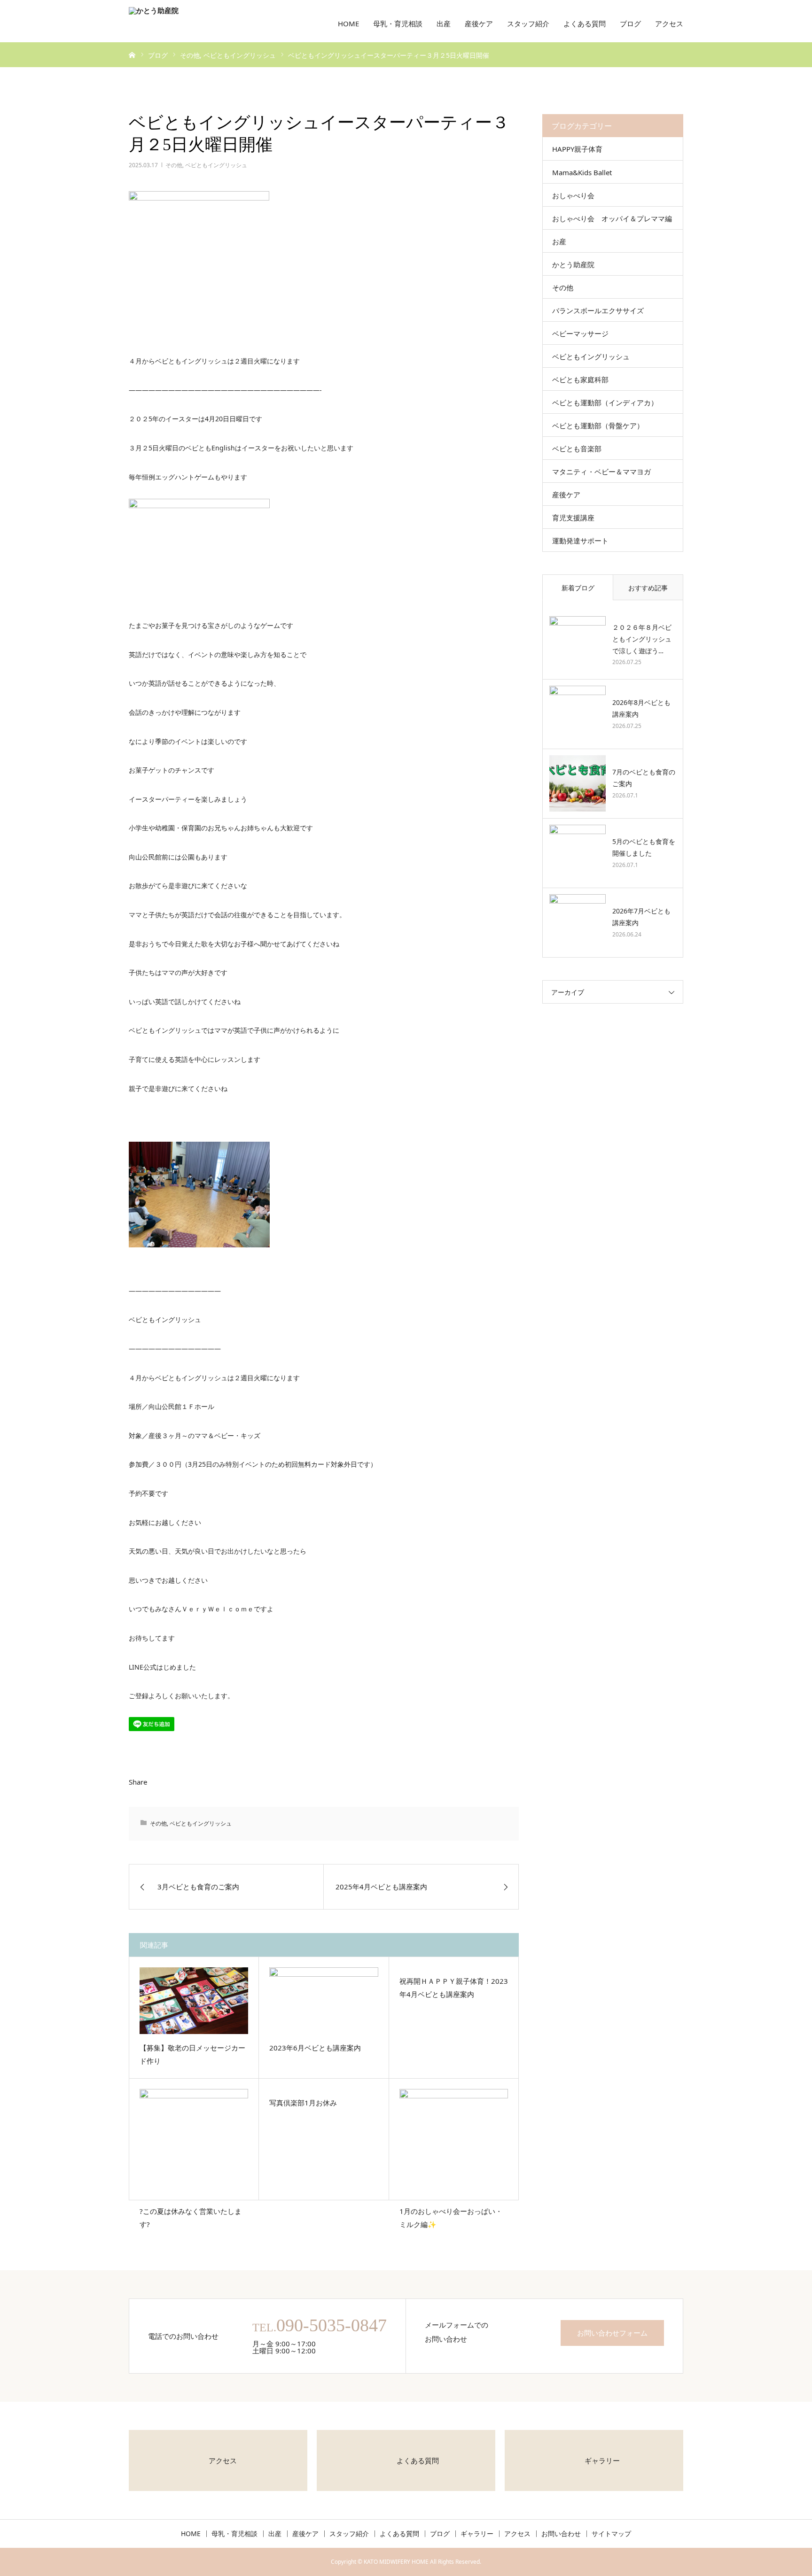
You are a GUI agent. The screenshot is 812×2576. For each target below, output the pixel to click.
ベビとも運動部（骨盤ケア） (598, 425)
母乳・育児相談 (398, 23)
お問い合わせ (561, 2534)
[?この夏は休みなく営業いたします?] (194, 2143)
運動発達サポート (580, 541)
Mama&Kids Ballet (582, 172)
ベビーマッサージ (580, 333)
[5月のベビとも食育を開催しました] (578, 853)
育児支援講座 (573, 518)
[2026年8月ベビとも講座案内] (578, 714)
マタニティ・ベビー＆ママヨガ (601, 472)
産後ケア (479, 23)
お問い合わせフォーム (612, 2333)
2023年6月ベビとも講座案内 (315, 2048)
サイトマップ (611, 2534)
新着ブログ (578, 588)
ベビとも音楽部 (577, 449)
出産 (444, 23)
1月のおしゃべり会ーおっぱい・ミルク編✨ (451, 2218)
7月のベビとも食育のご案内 (644, 778)
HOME (348, 23)
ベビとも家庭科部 (580, 379)
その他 (174, 165)
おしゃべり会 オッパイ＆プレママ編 (612, 218)
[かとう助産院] (197, 21)
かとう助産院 (573, 264)
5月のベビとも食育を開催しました (644, 847)
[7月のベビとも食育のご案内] (578, 783)
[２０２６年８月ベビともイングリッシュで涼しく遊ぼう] (578, 644)
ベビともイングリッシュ (216, 165)
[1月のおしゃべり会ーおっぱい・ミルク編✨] (454, 2143)
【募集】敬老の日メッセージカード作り (192, 2054)
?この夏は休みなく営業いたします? (191, 2218)
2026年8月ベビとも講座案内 (641, 708)
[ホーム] (132, 54)
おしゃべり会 (573, 195)
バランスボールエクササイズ (598, 310)
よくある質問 (585, 23)
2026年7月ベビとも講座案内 (641, 917)
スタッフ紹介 (528, 23)
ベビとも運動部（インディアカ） (605, 402)
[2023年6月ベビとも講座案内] (324, 2001)
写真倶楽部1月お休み (303, 2103)
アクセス (669, 23)
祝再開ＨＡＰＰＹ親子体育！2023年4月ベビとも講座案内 (454, 1988)
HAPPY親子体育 (577, 149)
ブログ (630, 23)
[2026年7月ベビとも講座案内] (578, 922)
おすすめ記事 (648, 588)
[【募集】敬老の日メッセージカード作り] (194, 2001)
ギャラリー (477, 2534)
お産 (559, 241)
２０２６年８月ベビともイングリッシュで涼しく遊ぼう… (642, 639)
